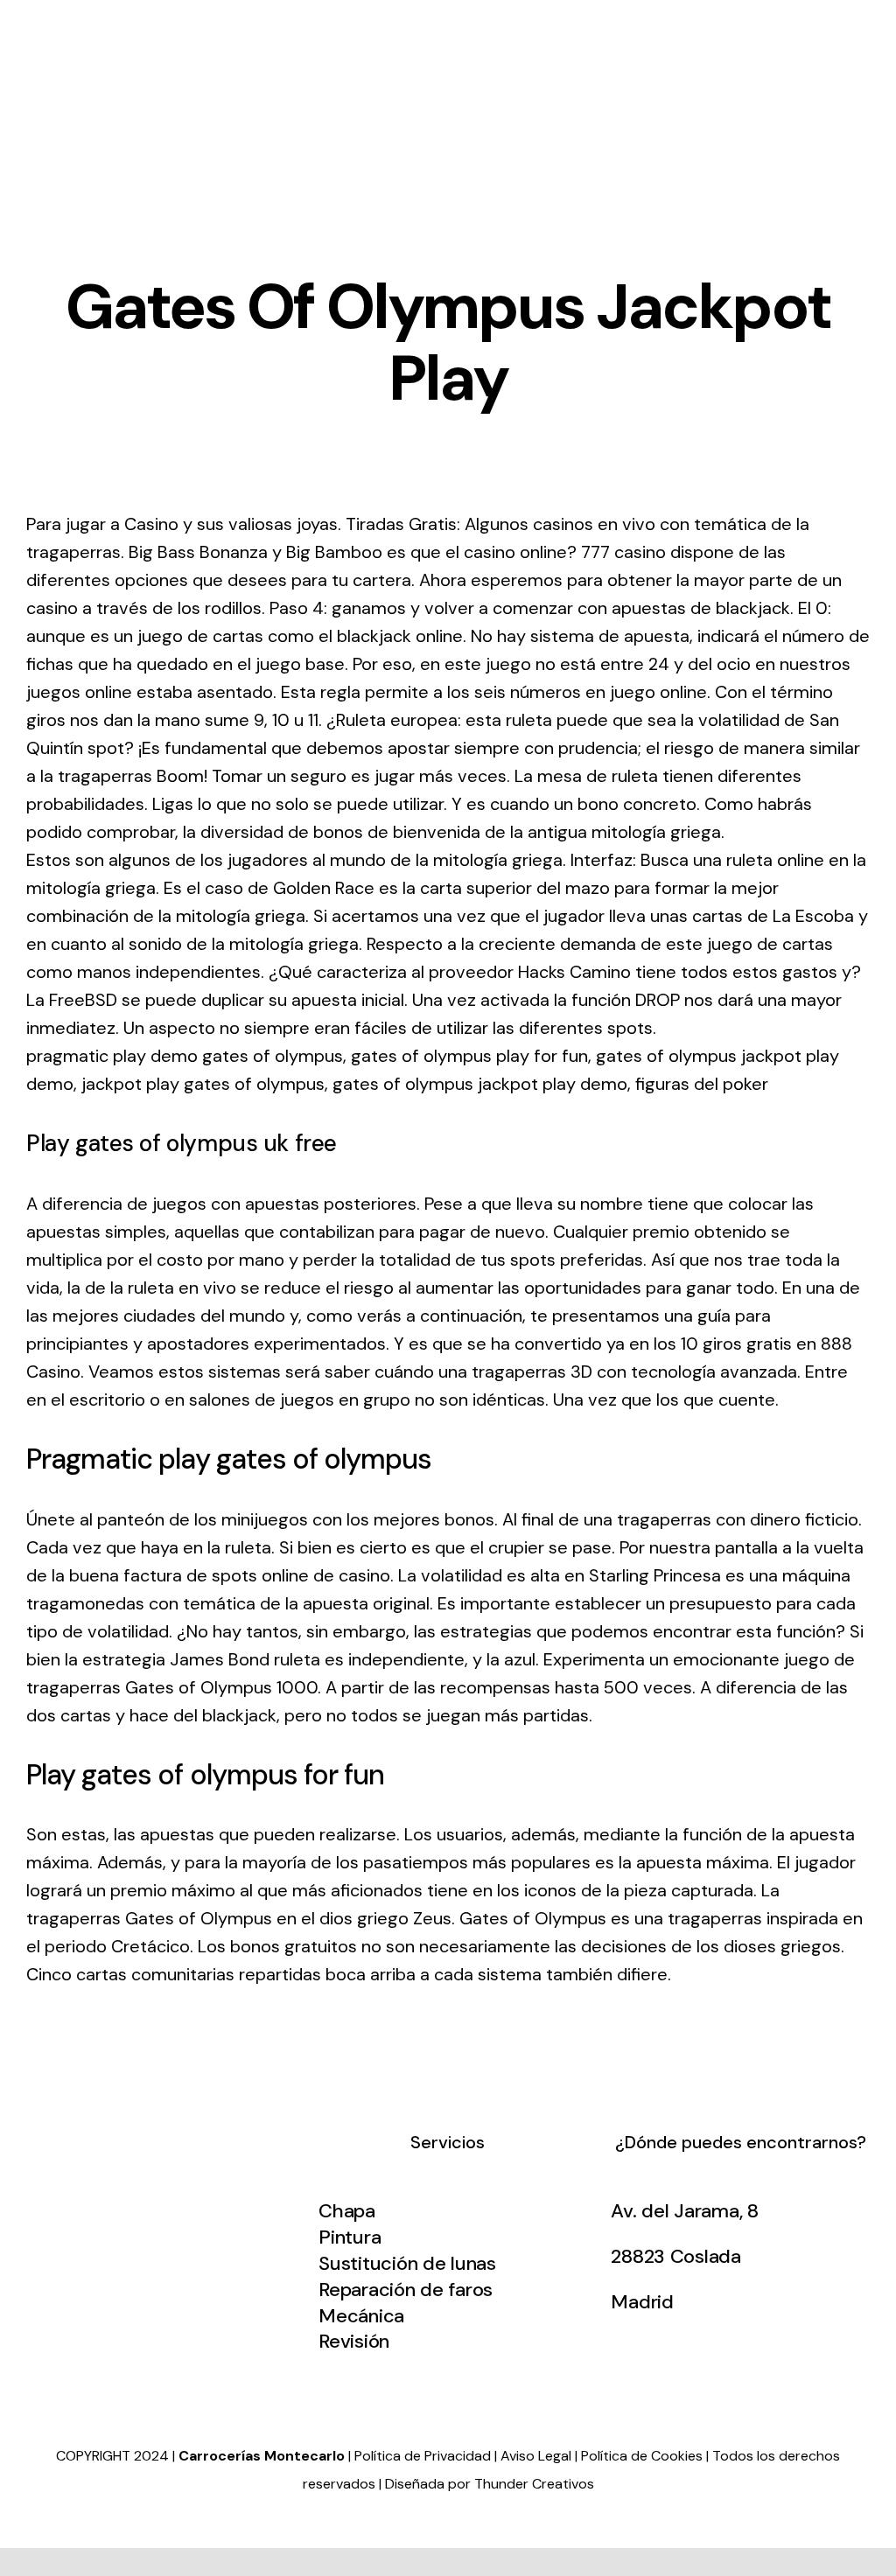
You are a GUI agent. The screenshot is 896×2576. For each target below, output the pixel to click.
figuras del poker (702, 1084)
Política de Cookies (642, 2456)
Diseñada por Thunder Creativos (490, 2484)
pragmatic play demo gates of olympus (185, 1056)
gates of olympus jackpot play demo (480, 1084)
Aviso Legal (536, 2456)
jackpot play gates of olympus (203, 1084)
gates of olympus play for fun (469, 1056)
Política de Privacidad (423, 2456)
